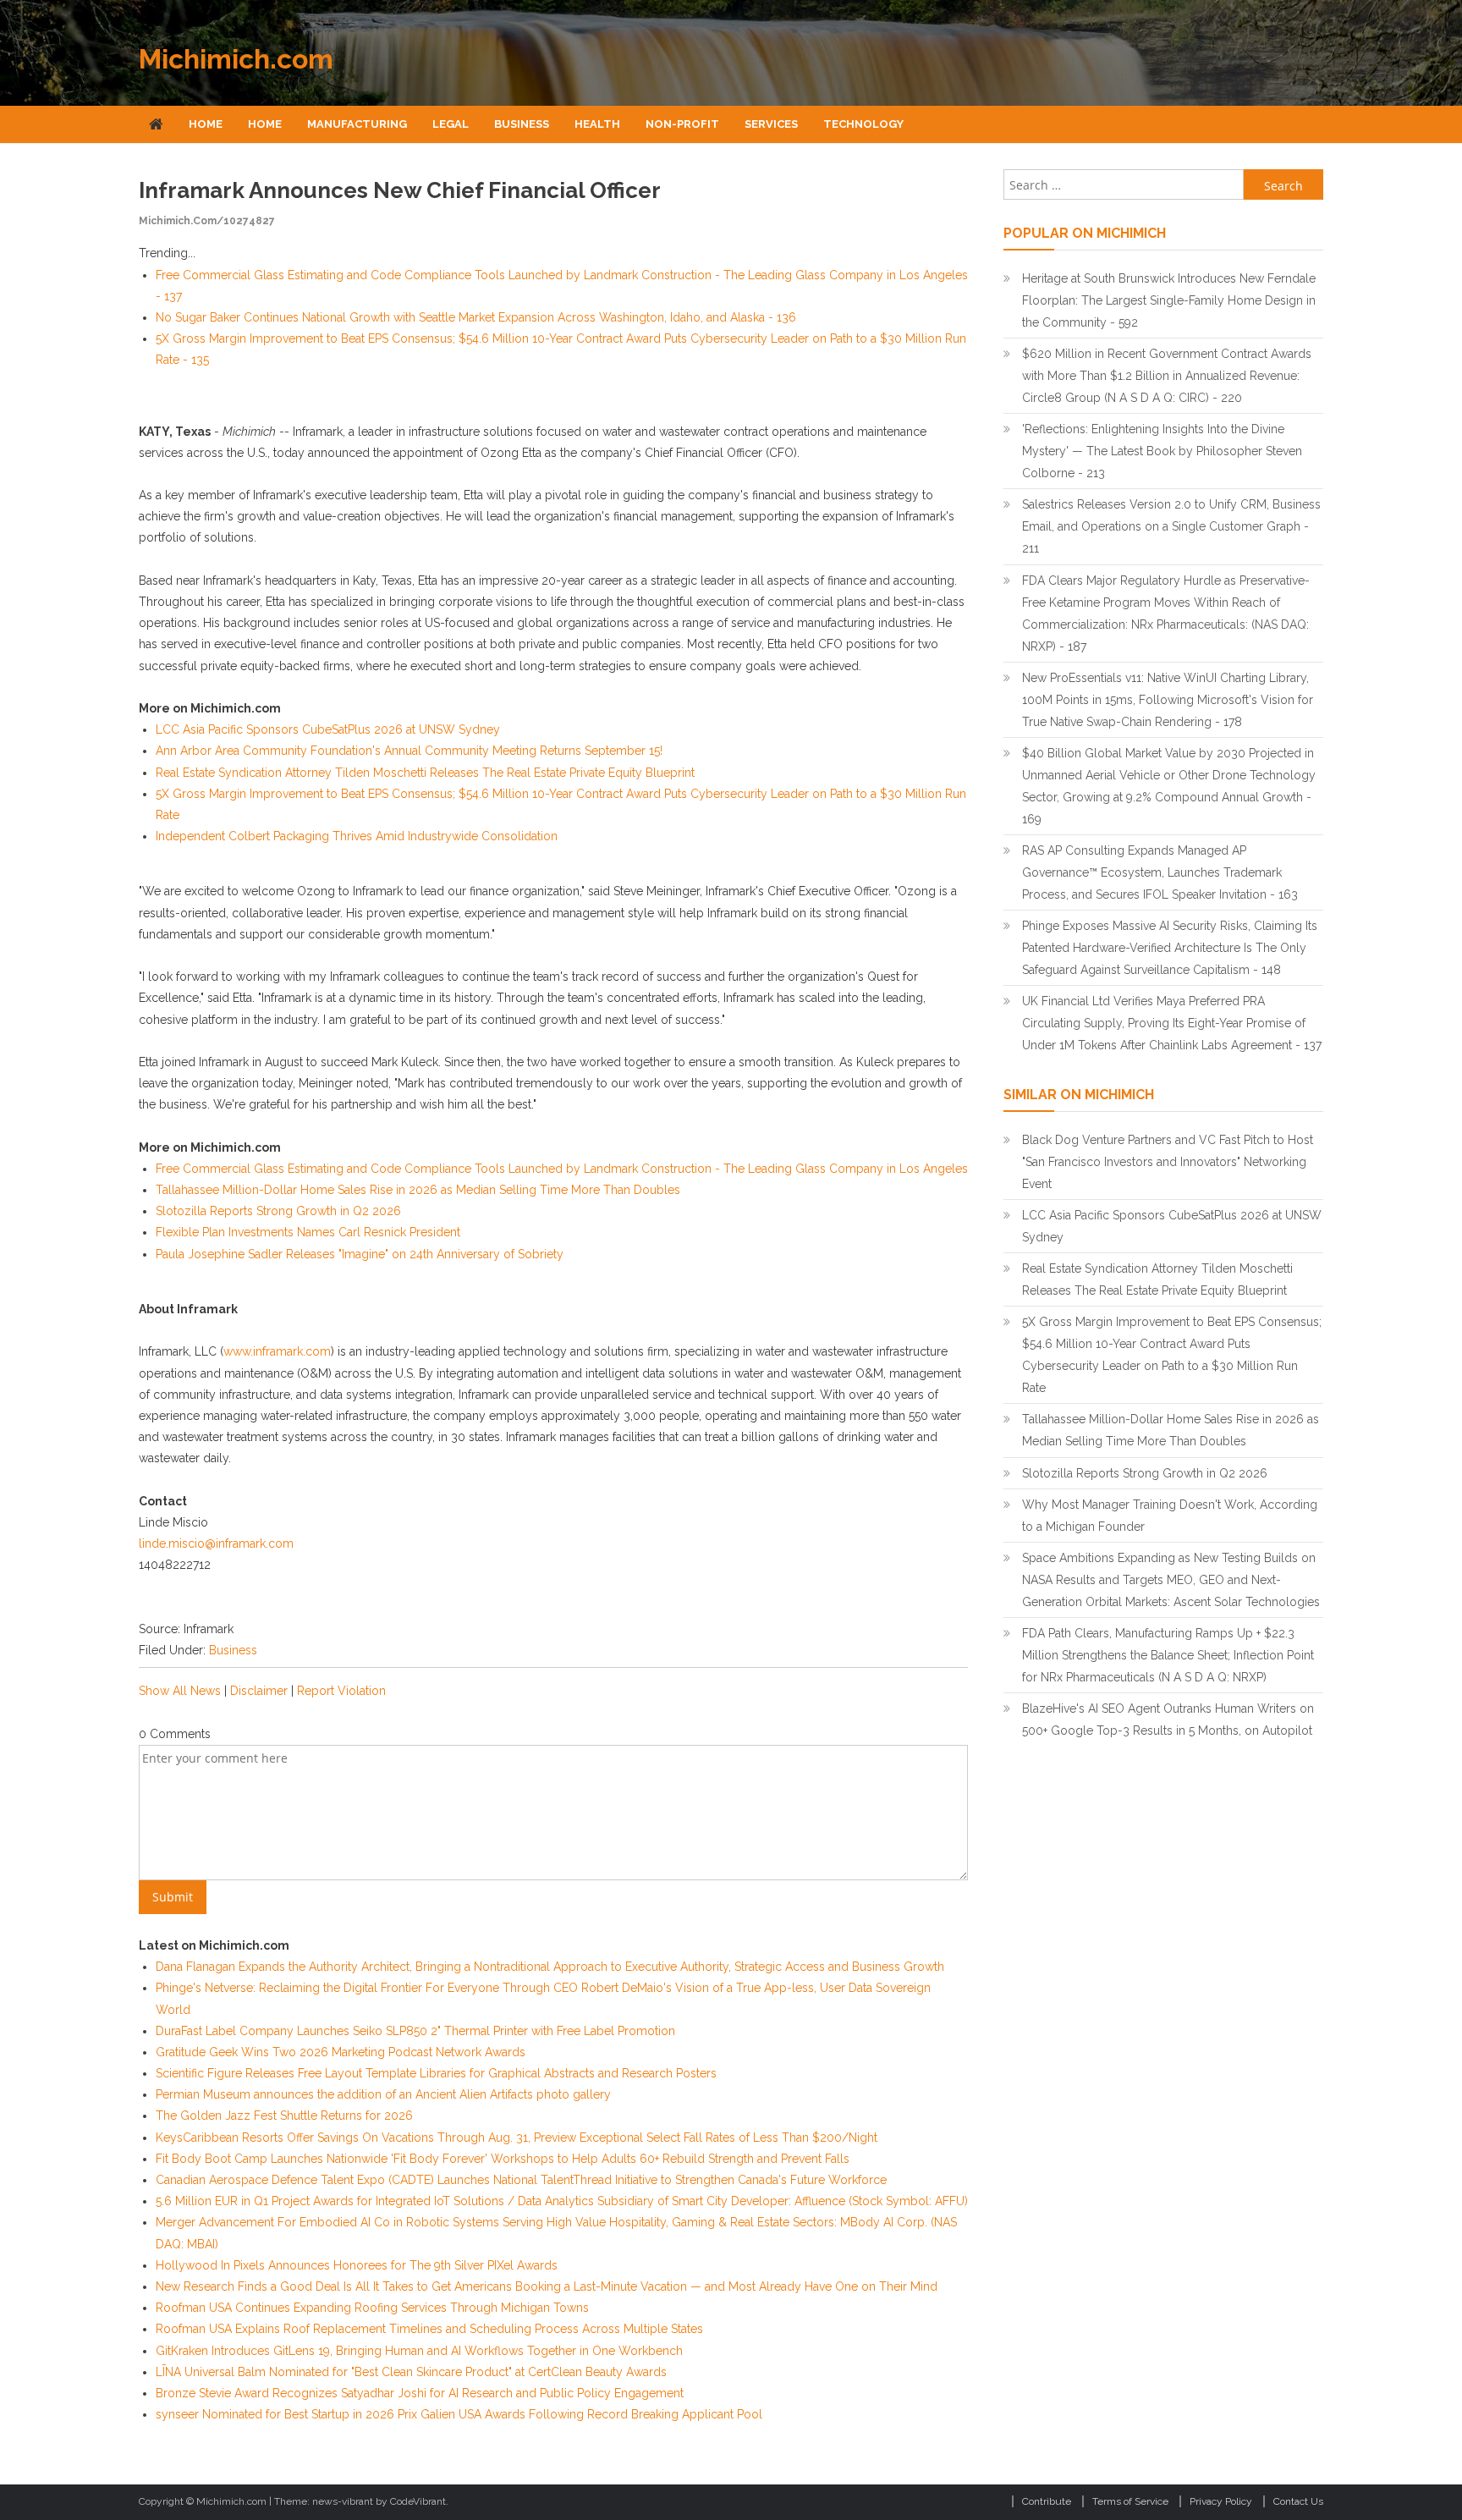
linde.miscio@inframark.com (216, 1543)
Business (522, 124)
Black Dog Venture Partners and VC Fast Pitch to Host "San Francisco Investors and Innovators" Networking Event (1168, 1162)
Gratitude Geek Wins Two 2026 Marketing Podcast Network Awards (341, 2052)
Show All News (180, 1691)
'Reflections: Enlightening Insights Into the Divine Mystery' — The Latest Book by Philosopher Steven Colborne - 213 (1162, 451)
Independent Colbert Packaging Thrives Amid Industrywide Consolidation (357, 836)
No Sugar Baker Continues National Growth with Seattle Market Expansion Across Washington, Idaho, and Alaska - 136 (476, 317)
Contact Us (1298, 2501)
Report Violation (341, 1691)
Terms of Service (1130, 2501)
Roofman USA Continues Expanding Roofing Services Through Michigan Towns (372, 2308)
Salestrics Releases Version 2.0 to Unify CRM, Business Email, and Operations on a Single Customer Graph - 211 (1171, 526)
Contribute (1047, 2501)
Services (771, 124)
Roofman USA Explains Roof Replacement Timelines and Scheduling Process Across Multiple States (429, 2329)
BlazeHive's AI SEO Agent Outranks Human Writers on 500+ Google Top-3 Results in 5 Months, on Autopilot (1168, 1719)
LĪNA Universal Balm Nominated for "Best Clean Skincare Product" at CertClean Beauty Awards (411, 2372)
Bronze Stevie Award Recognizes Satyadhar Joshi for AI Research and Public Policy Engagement (420, 2393)
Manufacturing (357, 124)
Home (206, 124)
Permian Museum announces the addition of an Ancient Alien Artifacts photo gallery (383, 2094)
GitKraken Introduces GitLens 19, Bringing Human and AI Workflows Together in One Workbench (419, 2351)
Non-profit (682, 124)
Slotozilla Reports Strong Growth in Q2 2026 (278, 1211)
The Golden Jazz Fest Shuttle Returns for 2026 (284, 2116)
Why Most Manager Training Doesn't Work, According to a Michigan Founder (1170, 1516)
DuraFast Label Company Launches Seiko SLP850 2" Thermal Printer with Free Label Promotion (415, 2031)
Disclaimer (259, 1691)
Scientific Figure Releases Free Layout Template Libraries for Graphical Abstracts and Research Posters (436, 2073)
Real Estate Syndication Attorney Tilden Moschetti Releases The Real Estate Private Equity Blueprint (425, 773)
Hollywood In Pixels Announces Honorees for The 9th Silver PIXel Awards (357, 2265)
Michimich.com (236, 59)
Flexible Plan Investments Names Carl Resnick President (308, 1232)
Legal (451, 124)
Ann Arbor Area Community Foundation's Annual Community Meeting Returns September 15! (409, 751)
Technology (863, 124)
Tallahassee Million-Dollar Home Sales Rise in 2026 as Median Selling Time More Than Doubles (418, 1190)
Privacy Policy (1221, 2501)
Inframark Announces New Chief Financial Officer (400, 190)
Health (597, 124)
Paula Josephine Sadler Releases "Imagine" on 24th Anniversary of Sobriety (360, 1254)
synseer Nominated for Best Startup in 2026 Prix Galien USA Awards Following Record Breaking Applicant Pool (459, 2414)
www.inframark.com (277, 1351)
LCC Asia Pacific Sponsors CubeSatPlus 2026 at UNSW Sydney (328, 729)
